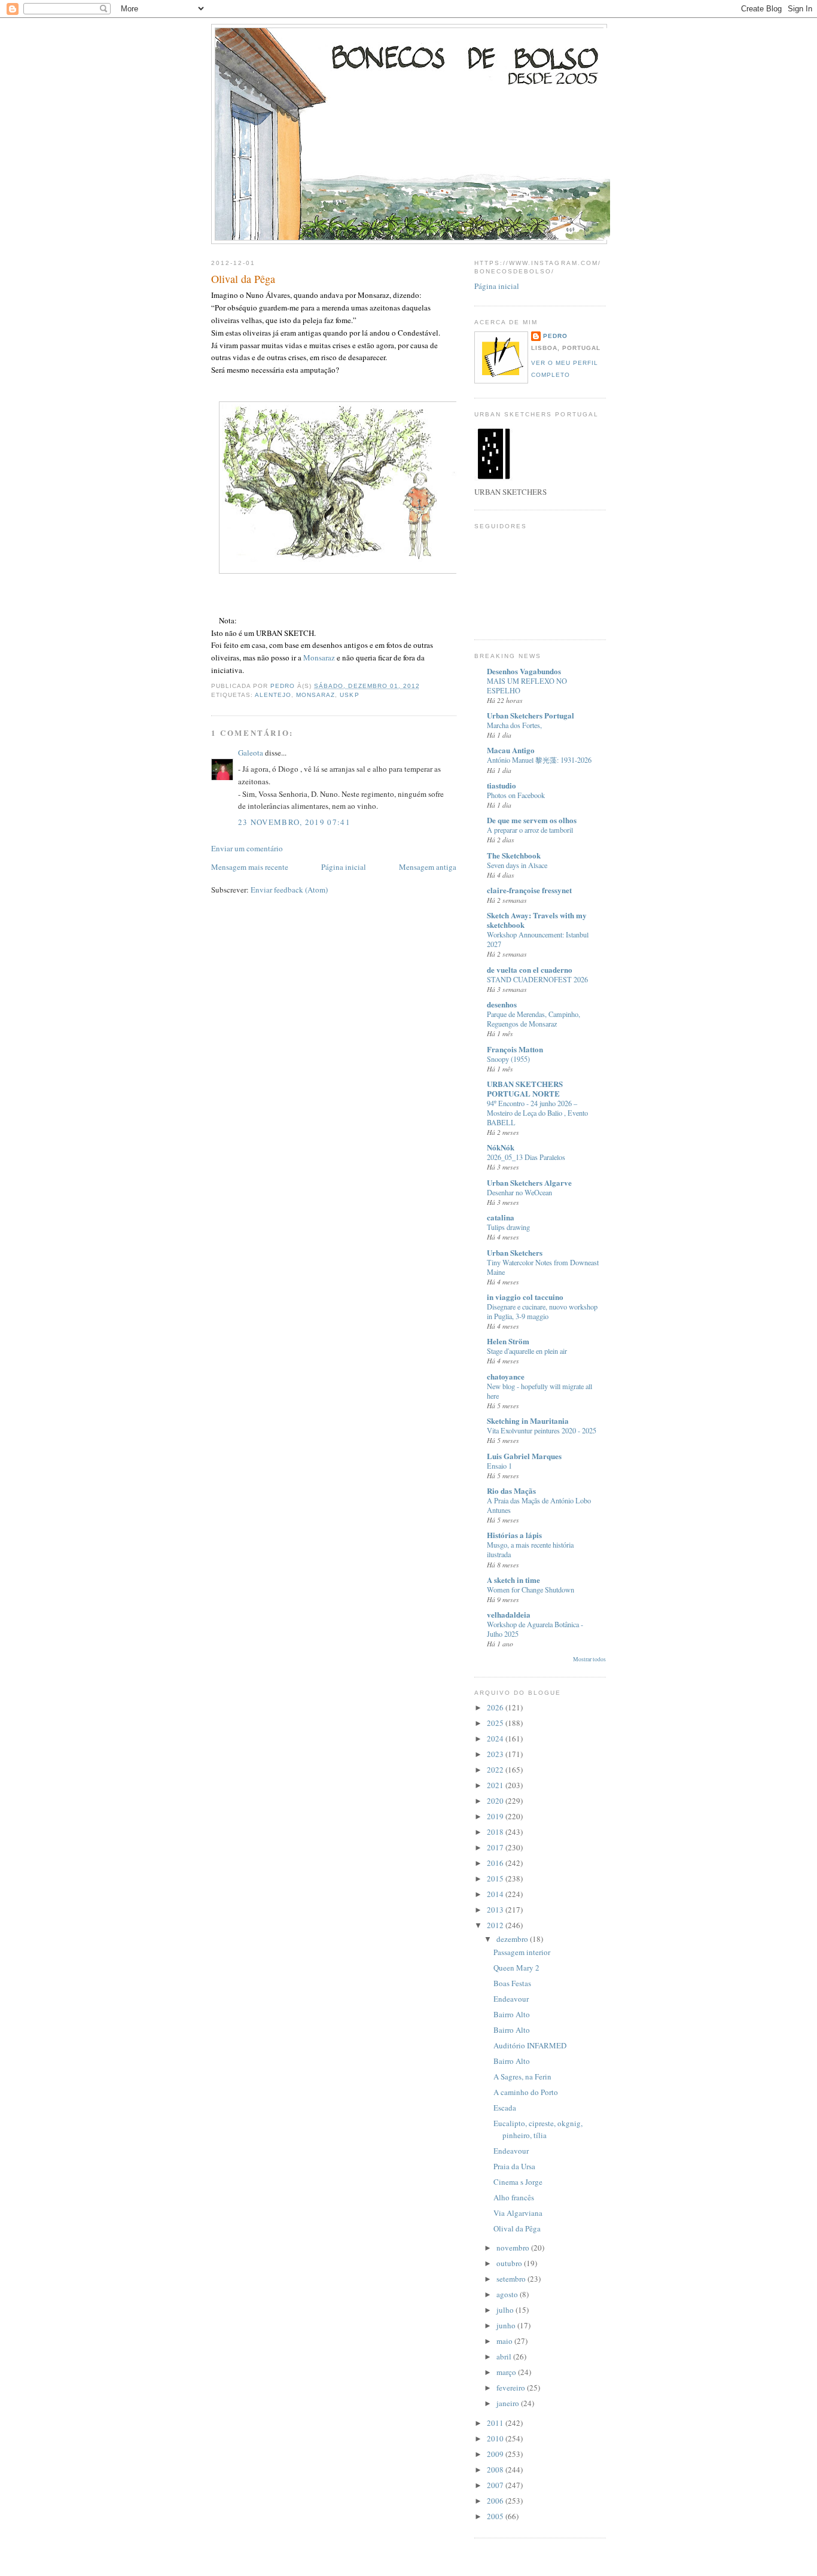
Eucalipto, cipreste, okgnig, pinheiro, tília (538, 2129)
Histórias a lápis (514, 1535)
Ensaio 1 (499, 1466)
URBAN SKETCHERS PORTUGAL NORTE (525, 1088)
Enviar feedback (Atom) (289, 890)
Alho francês (514, 2197)
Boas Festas (512, 1983)
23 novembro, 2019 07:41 (294, 822)
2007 (496, 2485)
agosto (508, 2294)
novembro (514, 2248)
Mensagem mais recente (250, 867)
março (507, 2372)
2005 (496, 2516)
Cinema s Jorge (518, 2182)
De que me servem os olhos (532, 820)
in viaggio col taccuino (525, 1297)
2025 (496, 1723)
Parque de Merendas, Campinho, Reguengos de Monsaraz (534, 1019)
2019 (496, 1816)
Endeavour (511, 1999)
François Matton (515, 1049)
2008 (496, 2470)
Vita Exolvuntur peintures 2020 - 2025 (542, 1430)
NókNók (501, 1147)
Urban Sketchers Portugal (531, 715)
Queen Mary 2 (516, 1968)
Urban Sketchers (515, 1252)
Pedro (555, 336)
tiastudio (502, 785)
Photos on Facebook (516, 795)
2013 (496, 1910)
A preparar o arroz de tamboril (530, 830)
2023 (496, 1754)
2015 (496, 1878)
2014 (496, 1894)
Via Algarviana (518, 2213)
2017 (496, 1847)
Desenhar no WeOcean (519, 1192)
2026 (496, 1707)
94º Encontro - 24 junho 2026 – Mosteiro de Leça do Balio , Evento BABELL (537, 1113)
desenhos (502, 1004)
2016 (496, 1863)
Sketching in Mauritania (528, 1421)
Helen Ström (508, 1341)
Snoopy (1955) (508, 1059)
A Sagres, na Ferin (522, 2076)
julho (506, 2310)
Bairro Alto (512, 2014)
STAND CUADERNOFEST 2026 (537, 979)
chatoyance (506, 1376)
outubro (510, 2263)
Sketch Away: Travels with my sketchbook (537, 920)
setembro (512, 2279)
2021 (496, 1785)
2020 (496, 1801)
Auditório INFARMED (530, 2045)
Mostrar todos (589, 1659)
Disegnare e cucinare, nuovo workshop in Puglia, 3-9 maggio (542, 1311)
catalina (501, 1217)
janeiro (509, 2403)
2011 (496, 2423)
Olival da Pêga (517, 2228)
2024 (496, 1738)
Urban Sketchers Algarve (529, 1182)
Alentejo (273, 695)
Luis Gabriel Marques (524, 1456)
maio (505, 2341)
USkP (349, 695)
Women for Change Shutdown (531, 1590)
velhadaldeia (509, 1614)
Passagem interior (522, 1952)
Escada (505, 2108)
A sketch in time (513, 1580)
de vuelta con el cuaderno (530, 969)
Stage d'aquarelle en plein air (527, 1351)
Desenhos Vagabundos (524, 671)
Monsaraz (319, 657)
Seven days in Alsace (517, 865)
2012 (496, 1925)
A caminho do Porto (526, 2092)
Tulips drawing (508, 1227)
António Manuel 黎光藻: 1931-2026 (539, 760)
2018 (496, 1832)
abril (505, 2356)
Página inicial (344, 867)
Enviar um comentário (247, 848)
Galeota (251, 753)
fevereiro (512, 2388)
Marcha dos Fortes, (514, 725)
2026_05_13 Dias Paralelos (526, 1157)
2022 (496, 1770)
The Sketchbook (514, 855)
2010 (496, 2438)
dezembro (513, 1939)
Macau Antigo (511, 750)
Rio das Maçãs (511, 1491)
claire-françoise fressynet (529, 890)
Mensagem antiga (428, 867)
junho (507, 2325)
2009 (496, 2454)
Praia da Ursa (514, 2166)
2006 (496, 2501)
